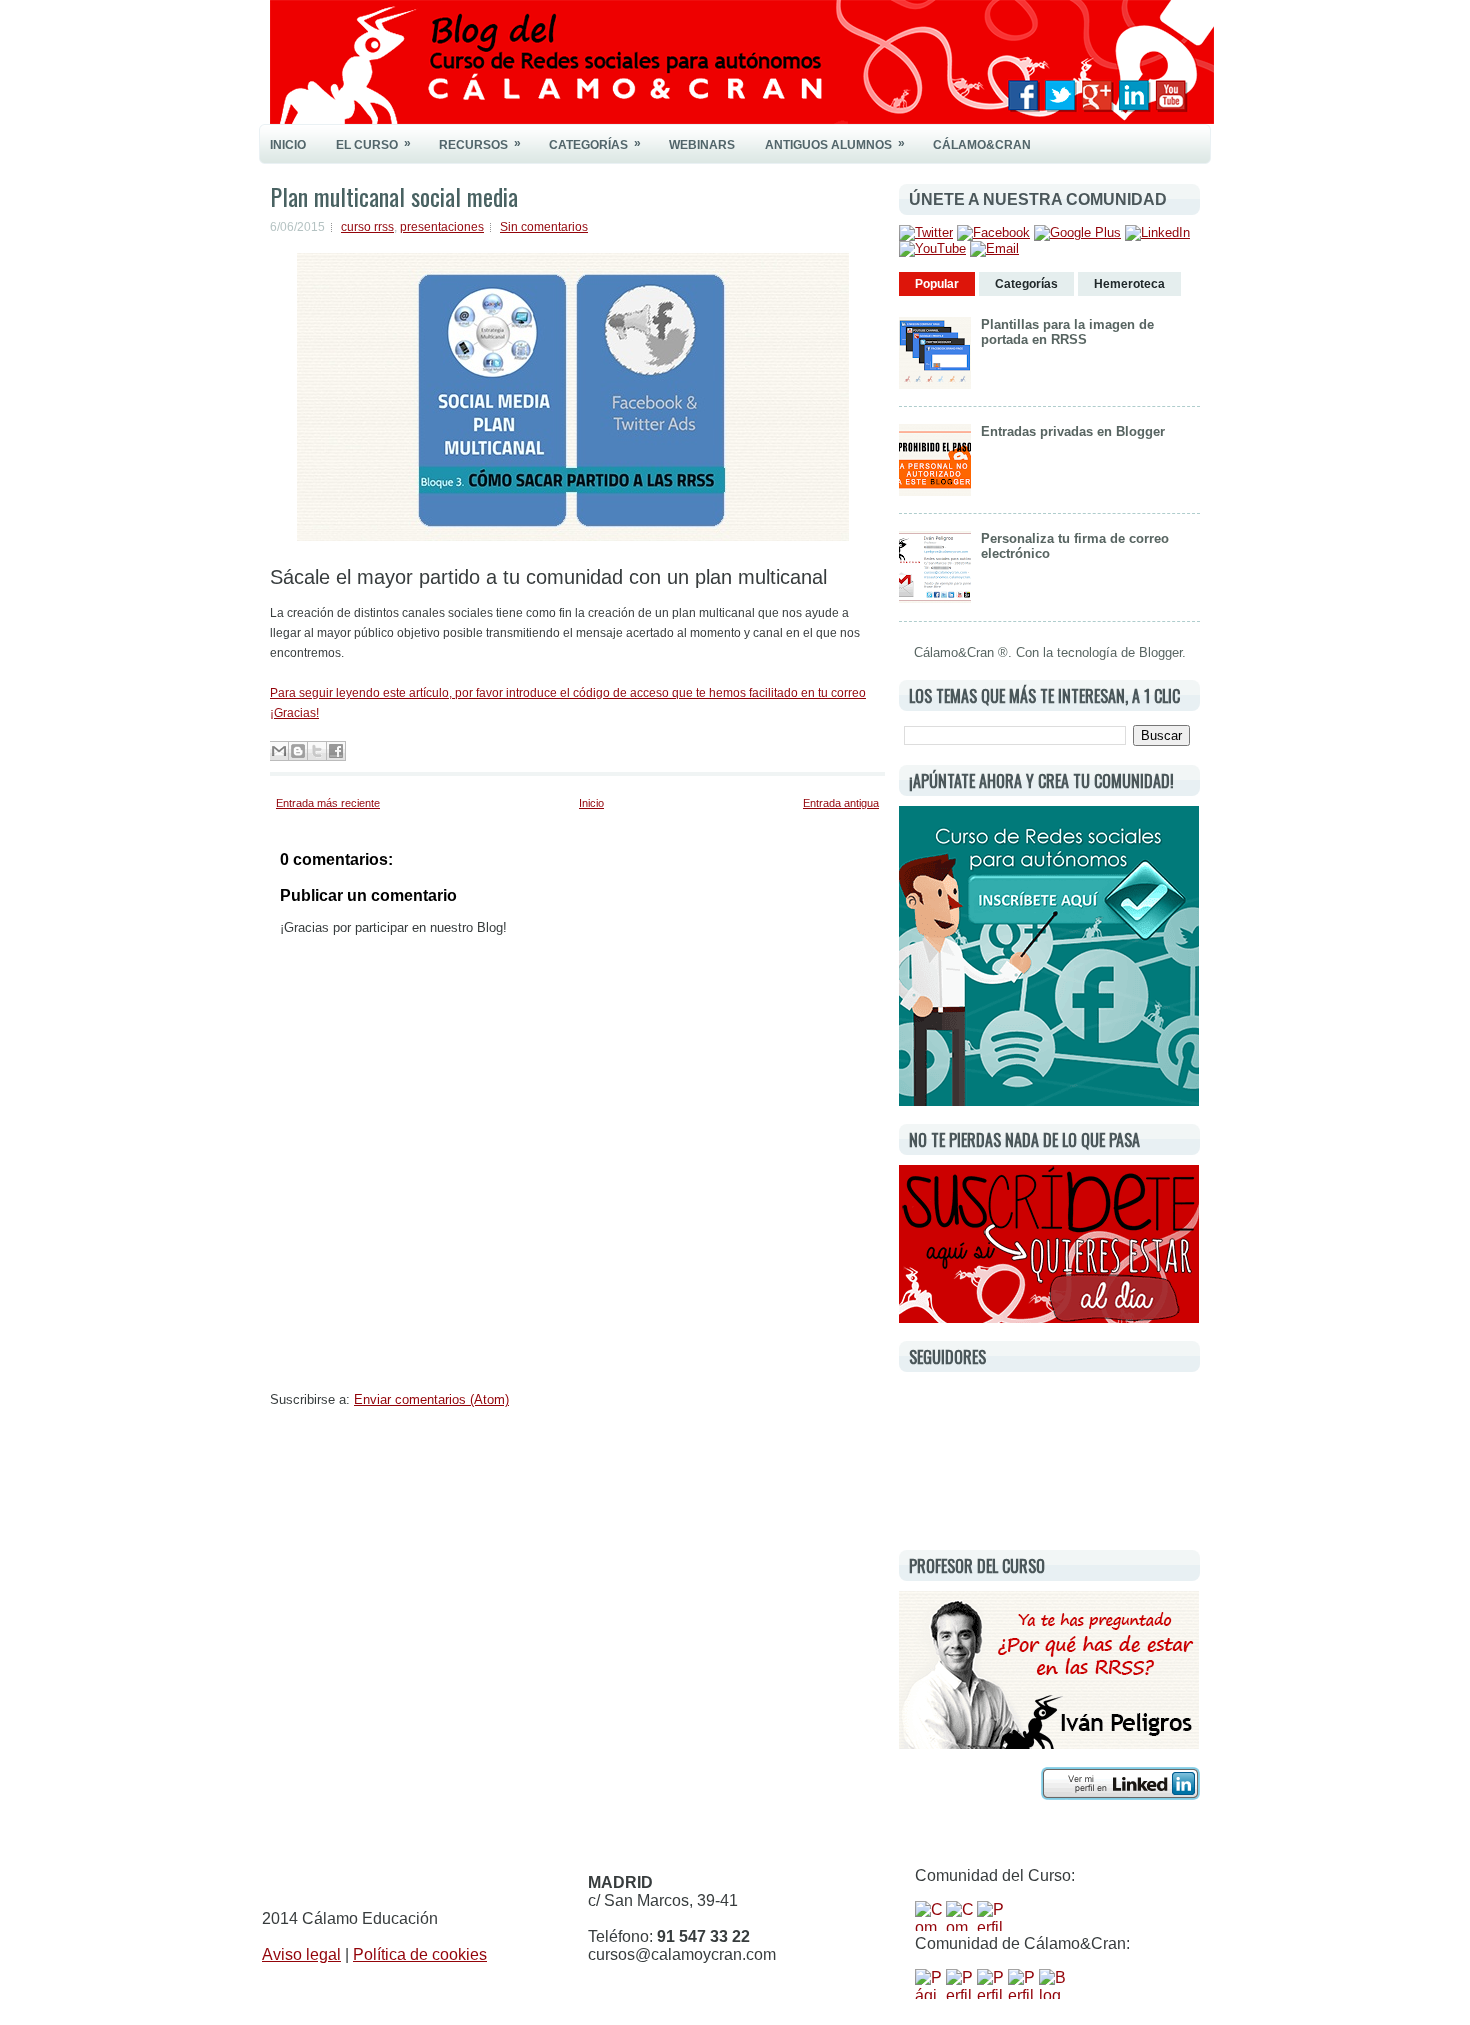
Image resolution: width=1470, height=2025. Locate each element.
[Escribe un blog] (298, 751)
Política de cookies (420, 1954)
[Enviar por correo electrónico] (279, 751)
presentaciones (442, 227)
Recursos (480, 144)
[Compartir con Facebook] (336, 751)
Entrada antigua (841, 803)
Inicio (288, 145)
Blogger (1160, 652)
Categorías (595, 144)
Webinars (702, 145)
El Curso (373, 144)
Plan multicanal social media (394, 196)
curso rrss (367, 227)
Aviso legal (301, 1954)
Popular (937, 284)
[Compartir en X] (317, 751)
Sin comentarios (544, 227)
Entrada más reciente (328, 803)
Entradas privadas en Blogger (1073, 431)
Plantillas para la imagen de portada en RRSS (1067, 332)
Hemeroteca (1129, 284)
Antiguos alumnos (835, 144)
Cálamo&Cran (982, 145)
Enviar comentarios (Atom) (431, 1399)
